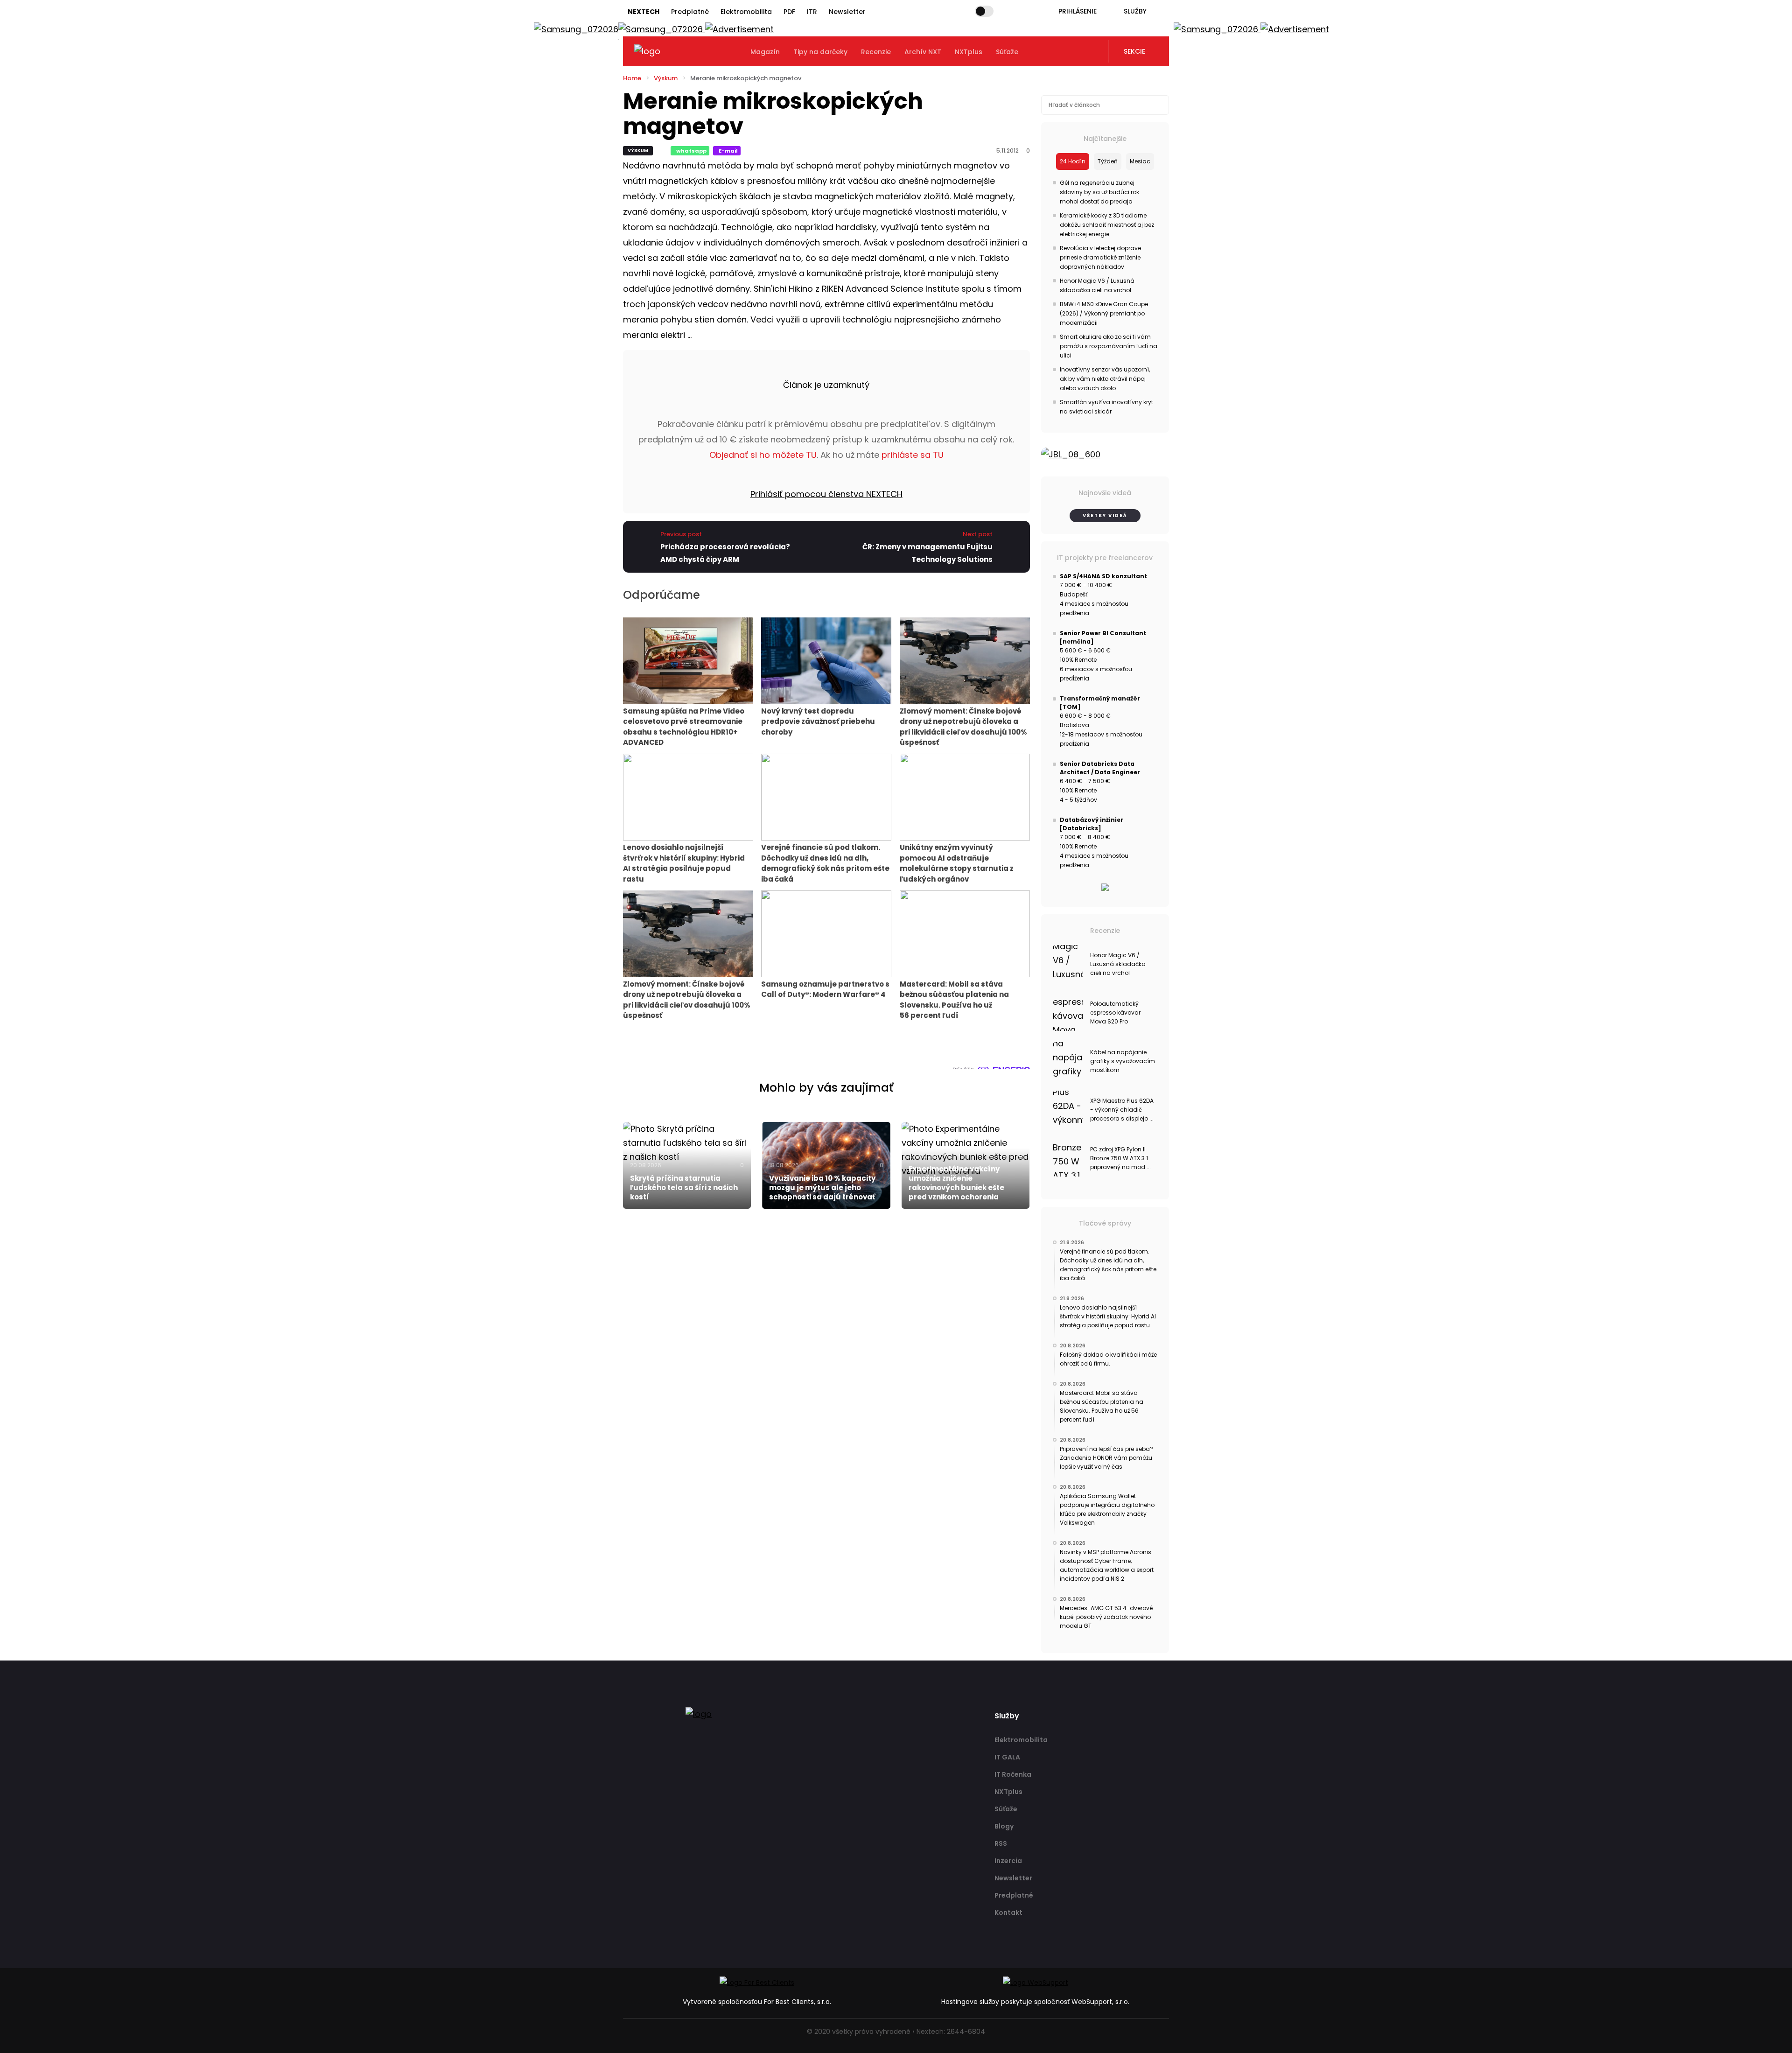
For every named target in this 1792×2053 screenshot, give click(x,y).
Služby (1135, 11)
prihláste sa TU (913, 455)
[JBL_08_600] (1105, 455)
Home (632, 78)
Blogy (1004, 1826)
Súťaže (1007, 52)
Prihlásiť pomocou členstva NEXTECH (826, 494)
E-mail (728, 151)
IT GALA (1007, 1757)
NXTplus (969, 52)
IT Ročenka (1013, 1774)
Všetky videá (1105, 515)
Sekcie (1134, 51)
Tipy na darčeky (820, 52)
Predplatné (690, 12)
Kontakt (1008, 1913)
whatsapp (691, 151)
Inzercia (1008, 1861)
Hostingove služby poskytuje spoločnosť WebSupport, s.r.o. (1035, 2002)
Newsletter (847, 12)
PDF (789, 12)
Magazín (765, 52)
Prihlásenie (1078, 11)
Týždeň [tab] (1108, 161)
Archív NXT (923, 52)
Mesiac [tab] (1140, 161)
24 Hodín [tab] (1073, 161)
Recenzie (876, 52)
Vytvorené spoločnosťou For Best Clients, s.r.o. (757, 2002)
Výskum (666, 78)
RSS (1001, 1843)
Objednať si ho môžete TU (763, 455)
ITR (812, 12)
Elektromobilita (746, 12)
